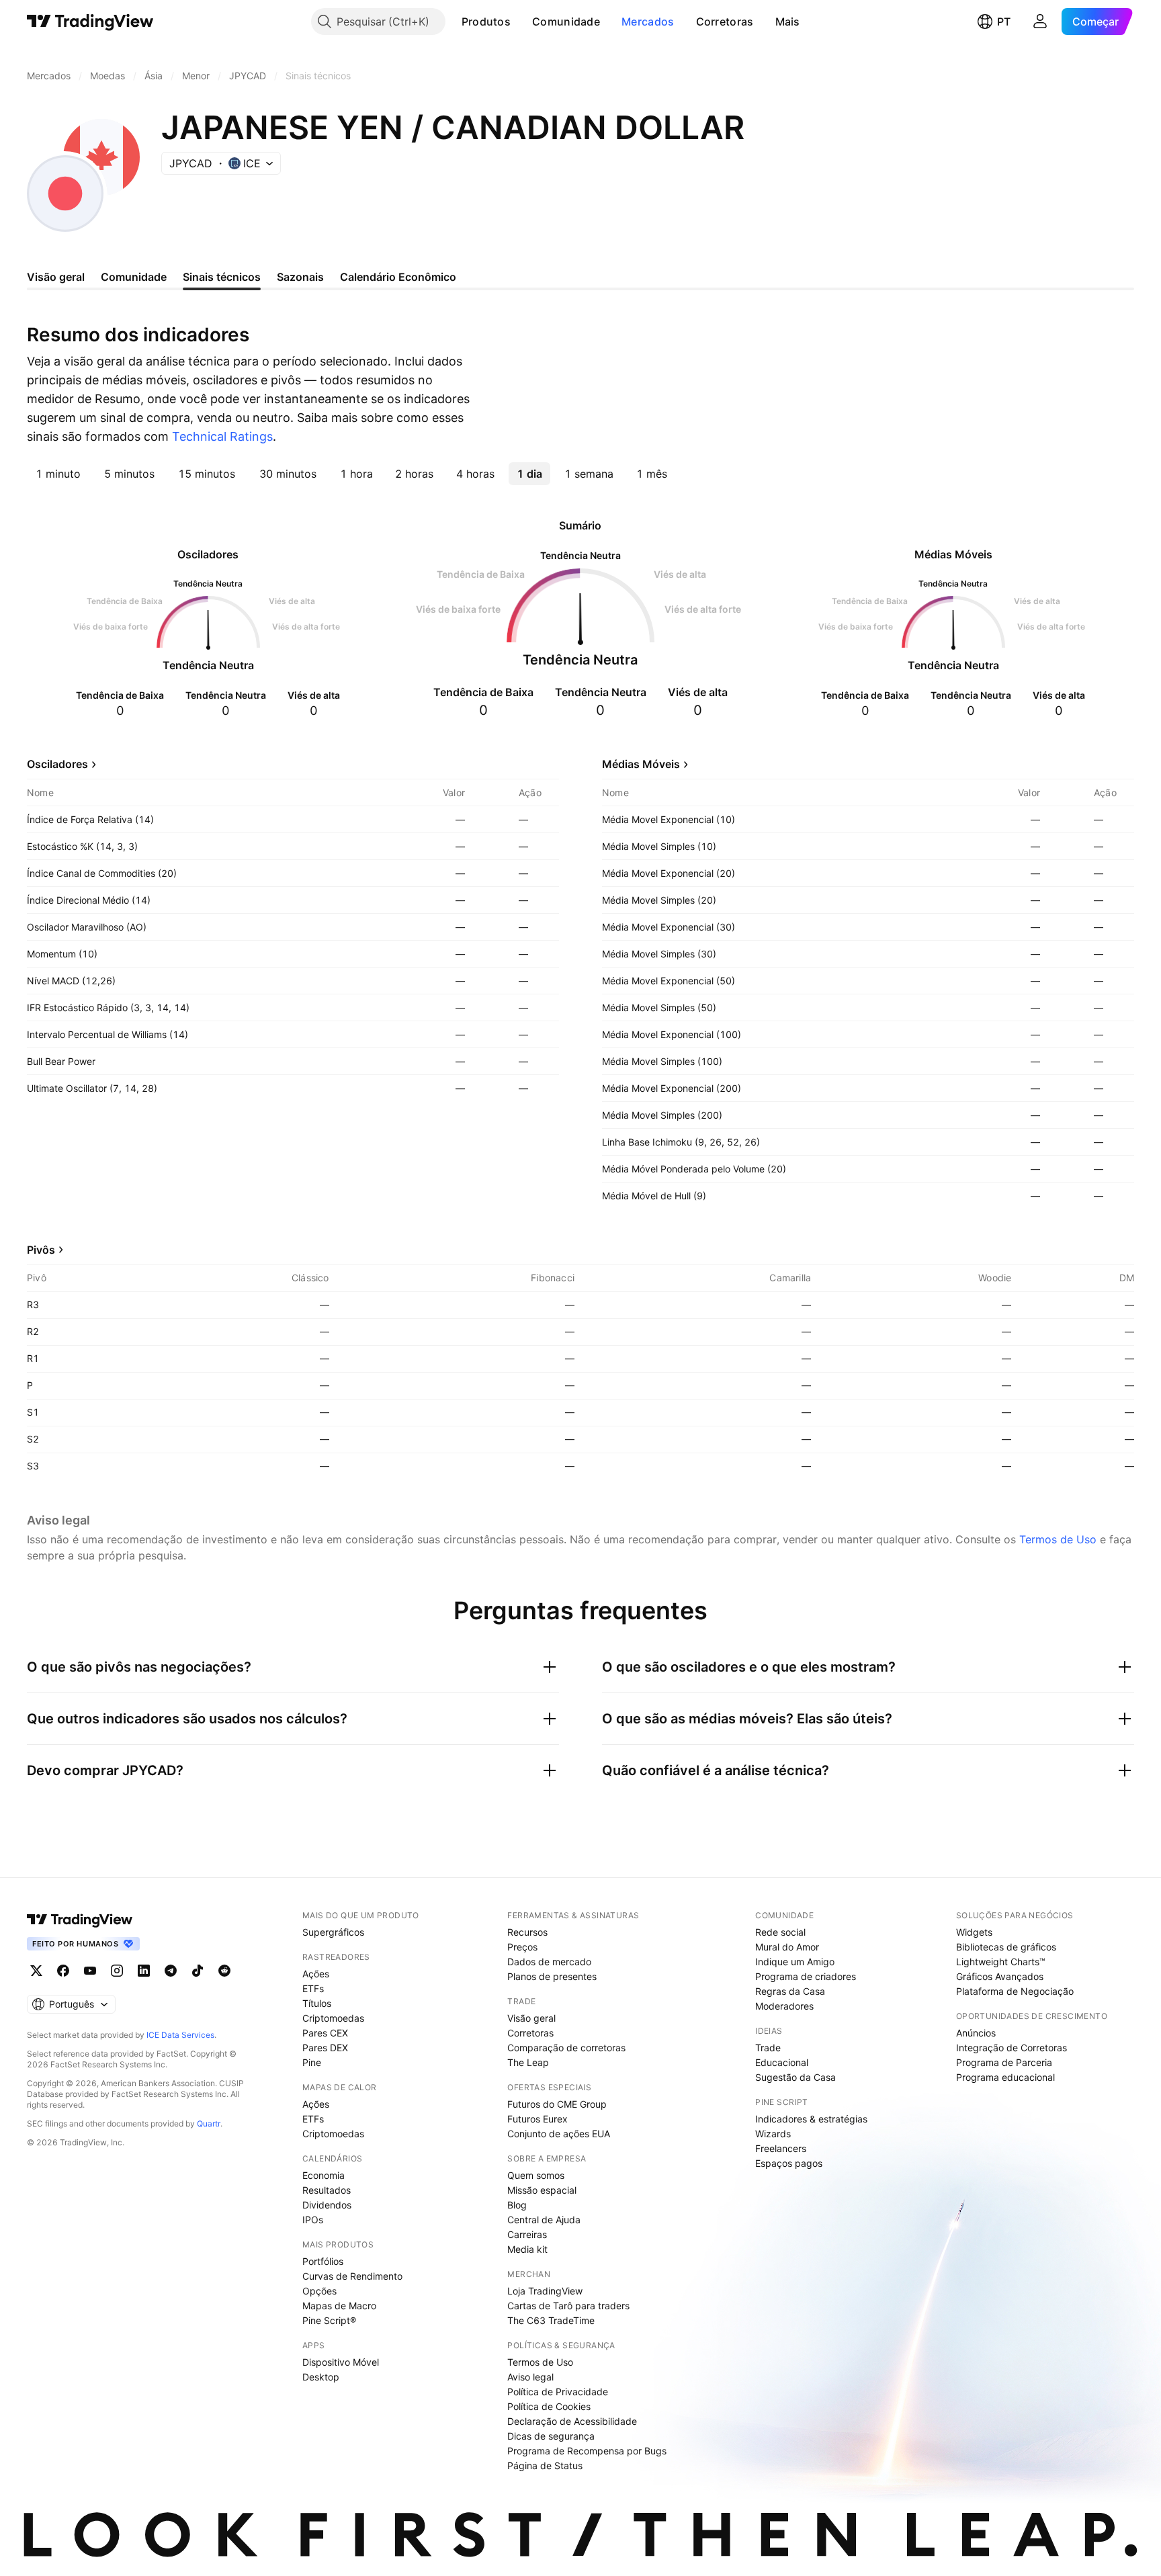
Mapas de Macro (339, 2306)
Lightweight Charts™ (1001, 1962)
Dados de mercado (549, 1962)
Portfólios (323, 2261)
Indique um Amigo (795, 1962)
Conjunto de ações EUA (559, 2134)
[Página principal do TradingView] (90, 22)
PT (1004, 22)
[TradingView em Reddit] (224, 1971)
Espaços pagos (789, 2163)
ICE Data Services (180, 2035)
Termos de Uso (1058, 1539)
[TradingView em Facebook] (63, 1971)
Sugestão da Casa (795, 2077)
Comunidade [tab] (134, 277)
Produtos (486, 22)
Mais (788, 22)
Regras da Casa (790, 1991)
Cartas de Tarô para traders (568, 2306)
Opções (319, 2291)
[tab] (58, 474)
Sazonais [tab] (300, 277)
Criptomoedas (333, 2018)
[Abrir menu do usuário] (1040, 22)
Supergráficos (333, 1932)
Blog (517, 2205)
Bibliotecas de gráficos (1006, 1947)
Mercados (648, 22)
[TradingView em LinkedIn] (144, 1971)
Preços (522, 1947)
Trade (768, 2048)
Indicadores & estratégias (811, 2119)
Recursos (527, 1932)
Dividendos (327, 2205)
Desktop (321, 2377)
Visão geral (531, 2018)
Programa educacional (1005, 2077)
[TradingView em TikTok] (198, 1971)
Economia (324, 2175)
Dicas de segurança (551, 2436)
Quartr (209, 2123)
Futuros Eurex (537, 2119)
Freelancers (781, 2148)
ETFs (313, 1988)
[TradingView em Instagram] (117, 1971)
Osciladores (57, 764)
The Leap (528, 2062)
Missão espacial (542, 2190)
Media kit (527, 2249)
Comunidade (566, 22)
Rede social (780, 1932)
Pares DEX (325, 2048)
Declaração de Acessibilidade (572, 2421)
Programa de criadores (806, 1976)
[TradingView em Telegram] (171, 1971)
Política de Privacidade (558, 2392)
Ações (316, 1974)
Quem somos (536, 2175)
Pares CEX (325, 2033)
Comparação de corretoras (566, 2048)
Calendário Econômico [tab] (398, 277)
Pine (312, 2062)
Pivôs (41, 1250)
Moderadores (784, 2006)
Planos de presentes (552, 1976)
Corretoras (725, 22)
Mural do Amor (787, 1947)
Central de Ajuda (544, 2220)
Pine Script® (329, 2320)
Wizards (773, 2134)
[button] (521, 22)
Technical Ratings (222, 436)
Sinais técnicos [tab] (222, 277)
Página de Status (545, 2465)
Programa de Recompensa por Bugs (587, 2451)
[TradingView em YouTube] (90, 1971)
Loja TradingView (545, 2291)
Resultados (327, 2190)
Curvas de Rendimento (352, 2276)
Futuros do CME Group (557, 2104)
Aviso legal (530, 2377)
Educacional (782, 2062)
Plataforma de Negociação (1015, 1991)
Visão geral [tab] (56, 277)
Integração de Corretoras (1012, 2048)
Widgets (974, 1932)
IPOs (313, 2220)
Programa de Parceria (1004, 2062)
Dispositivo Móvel (341, 2362)
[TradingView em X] (36, 1971)
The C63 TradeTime (551, 2320)
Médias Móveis (641, 764)
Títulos (317, 2003)
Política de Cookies (549, 2406)
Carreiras (527, 2234)
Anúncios (976, 2033)
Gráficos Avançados (1000, 1976)
